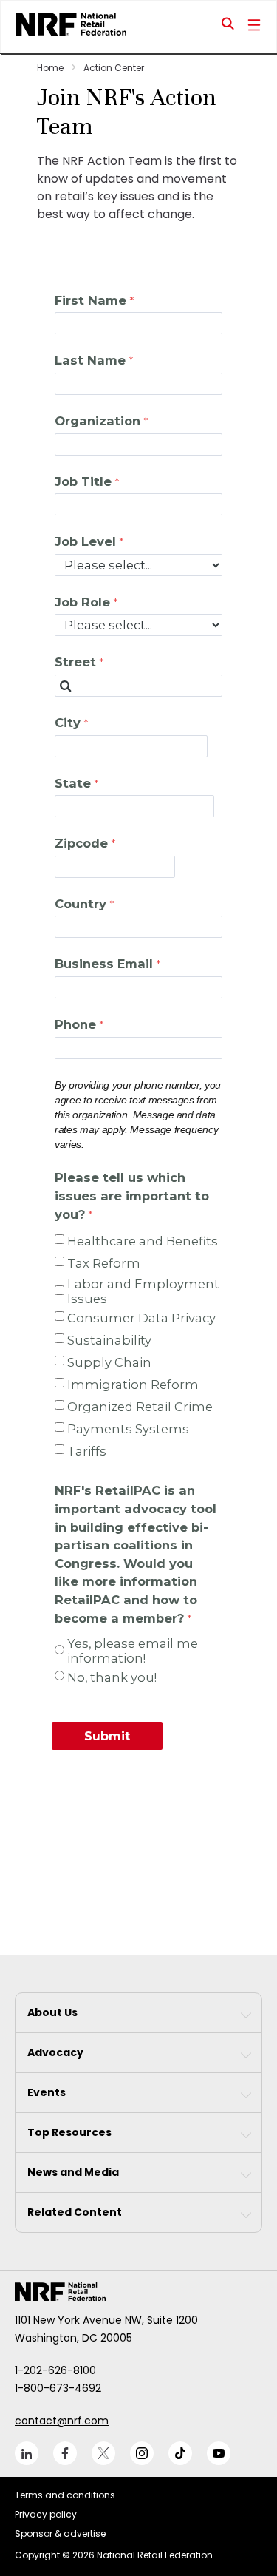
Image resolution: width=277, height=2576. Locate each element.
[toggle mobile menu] (254, 27)
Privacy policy (46, 2514)
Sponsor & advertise (60, 2533)
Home (50, 68)
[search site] (228, 27)
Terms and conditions (65, 2495)
